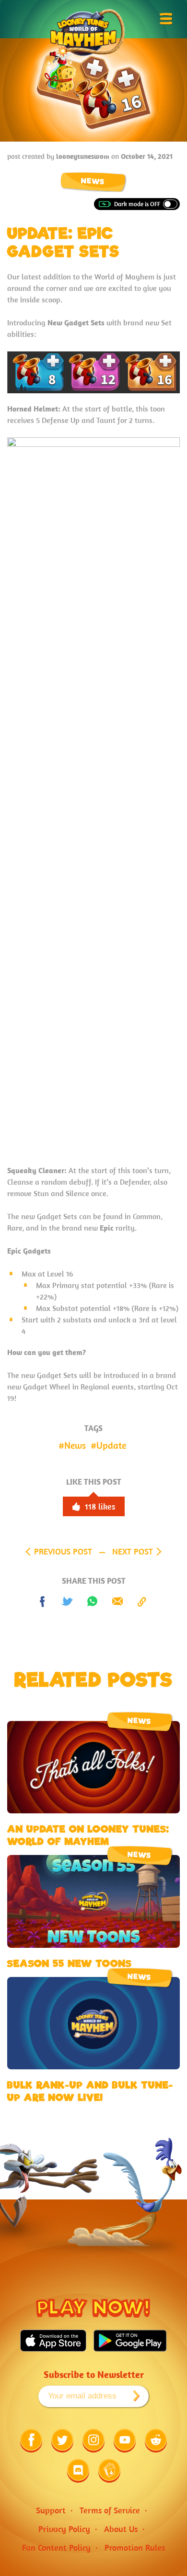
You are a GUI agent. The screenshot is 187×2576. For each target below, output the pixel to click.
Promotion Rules (135, 2548)
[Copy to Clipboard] (142, 1602)
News (93, 182)
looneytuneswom (83, 156)
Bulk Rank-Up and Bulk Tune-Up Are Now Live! (90, 2091)
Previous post (63, 1551)
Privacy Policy (64, 2529)
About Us (121, 2529)
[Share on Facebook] (43, 1602)
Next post (133, 1551)
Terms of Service (110, 2510)
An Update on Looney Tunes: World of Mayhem (88, 1835)
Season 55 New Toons (70, 1964)
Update (111, 1445)
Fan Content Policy (56, 2548)
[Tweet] (68, 1602)
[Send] (117, 1602)
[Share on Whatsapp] (93, 1602)
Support (51, 2510)
